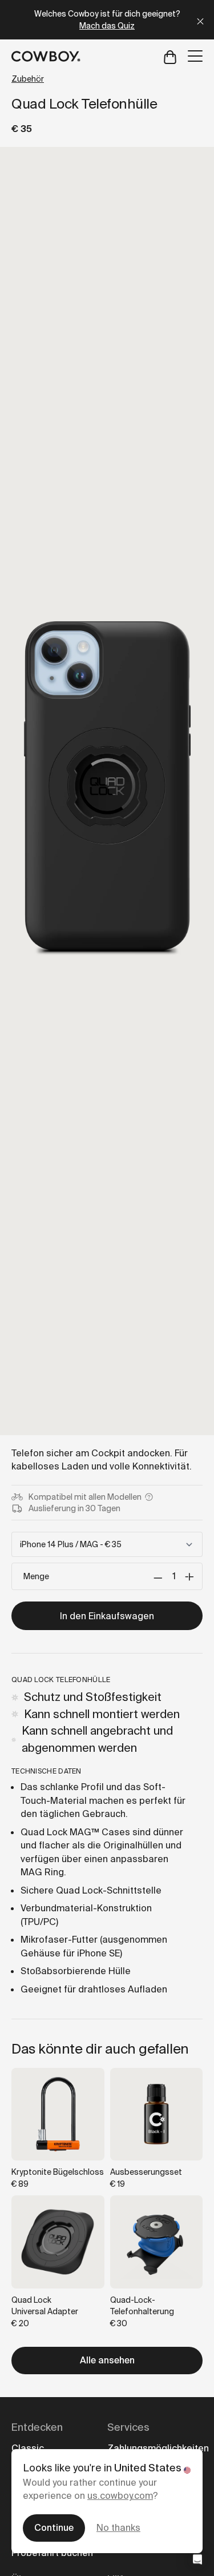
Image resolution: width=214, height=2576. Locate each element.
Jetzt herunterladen (107, 1394)
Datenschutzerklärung (96, 1443)
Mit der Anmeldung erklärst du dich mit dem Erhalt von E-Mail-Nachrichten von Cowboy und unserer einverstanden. (107, 1433)
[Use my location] (47, 1353)
